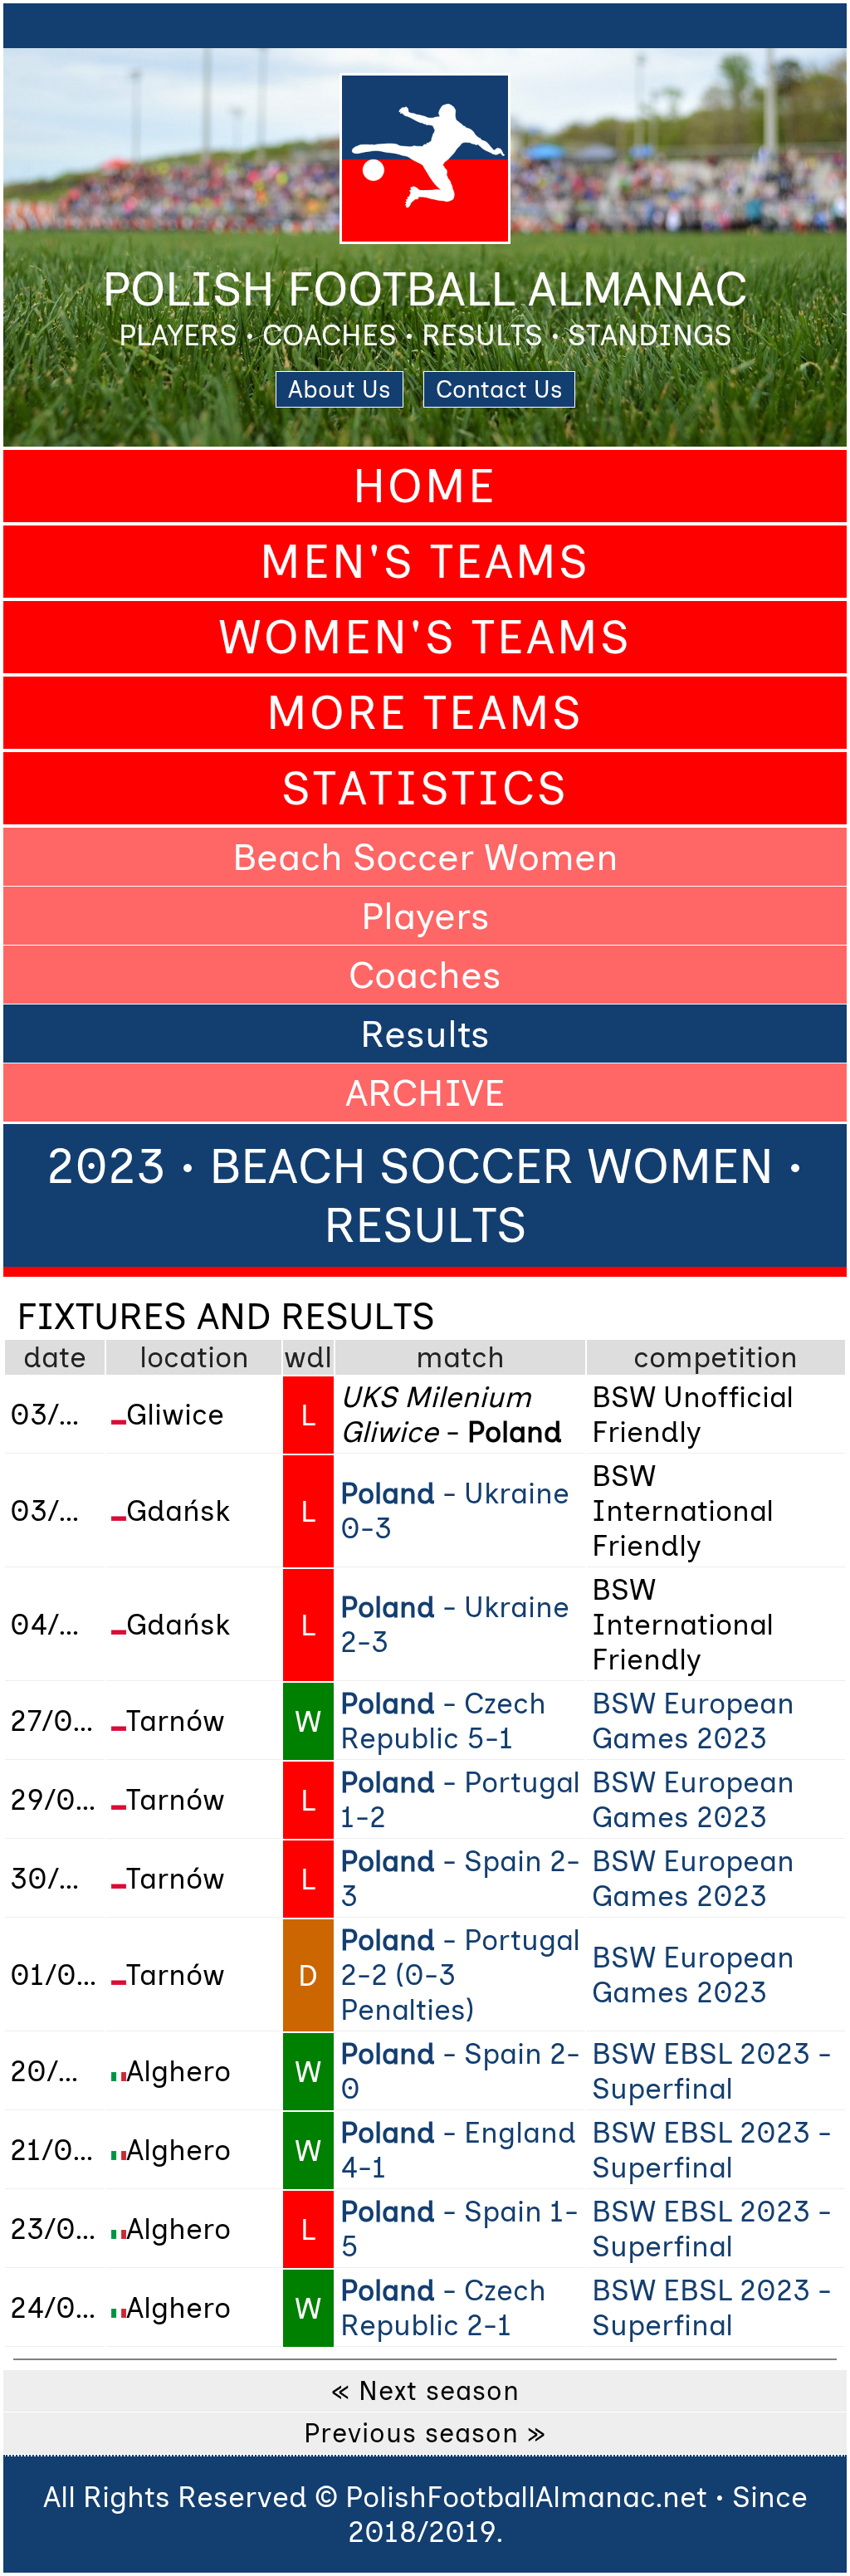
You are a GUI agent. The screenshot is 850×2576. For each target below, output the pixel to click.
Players (425, 916)
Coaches (425, 975)
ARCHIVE (425, 1092)
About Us (340, 389)
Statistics (425, 788)
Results (425, 1034)
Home (425, 486)
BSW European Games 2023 (693, 1721)
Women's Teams (425, 637)
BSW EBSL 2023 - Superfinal (712, 2071)
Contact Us (499, 389)
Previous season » (425, 2433)
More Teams (425, 713)
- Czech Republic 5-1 (443, 1721)
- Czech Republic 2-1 (443, 2308)
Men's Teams (425, 562)
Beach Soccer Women (425, 857)
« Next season (425, 2391)
